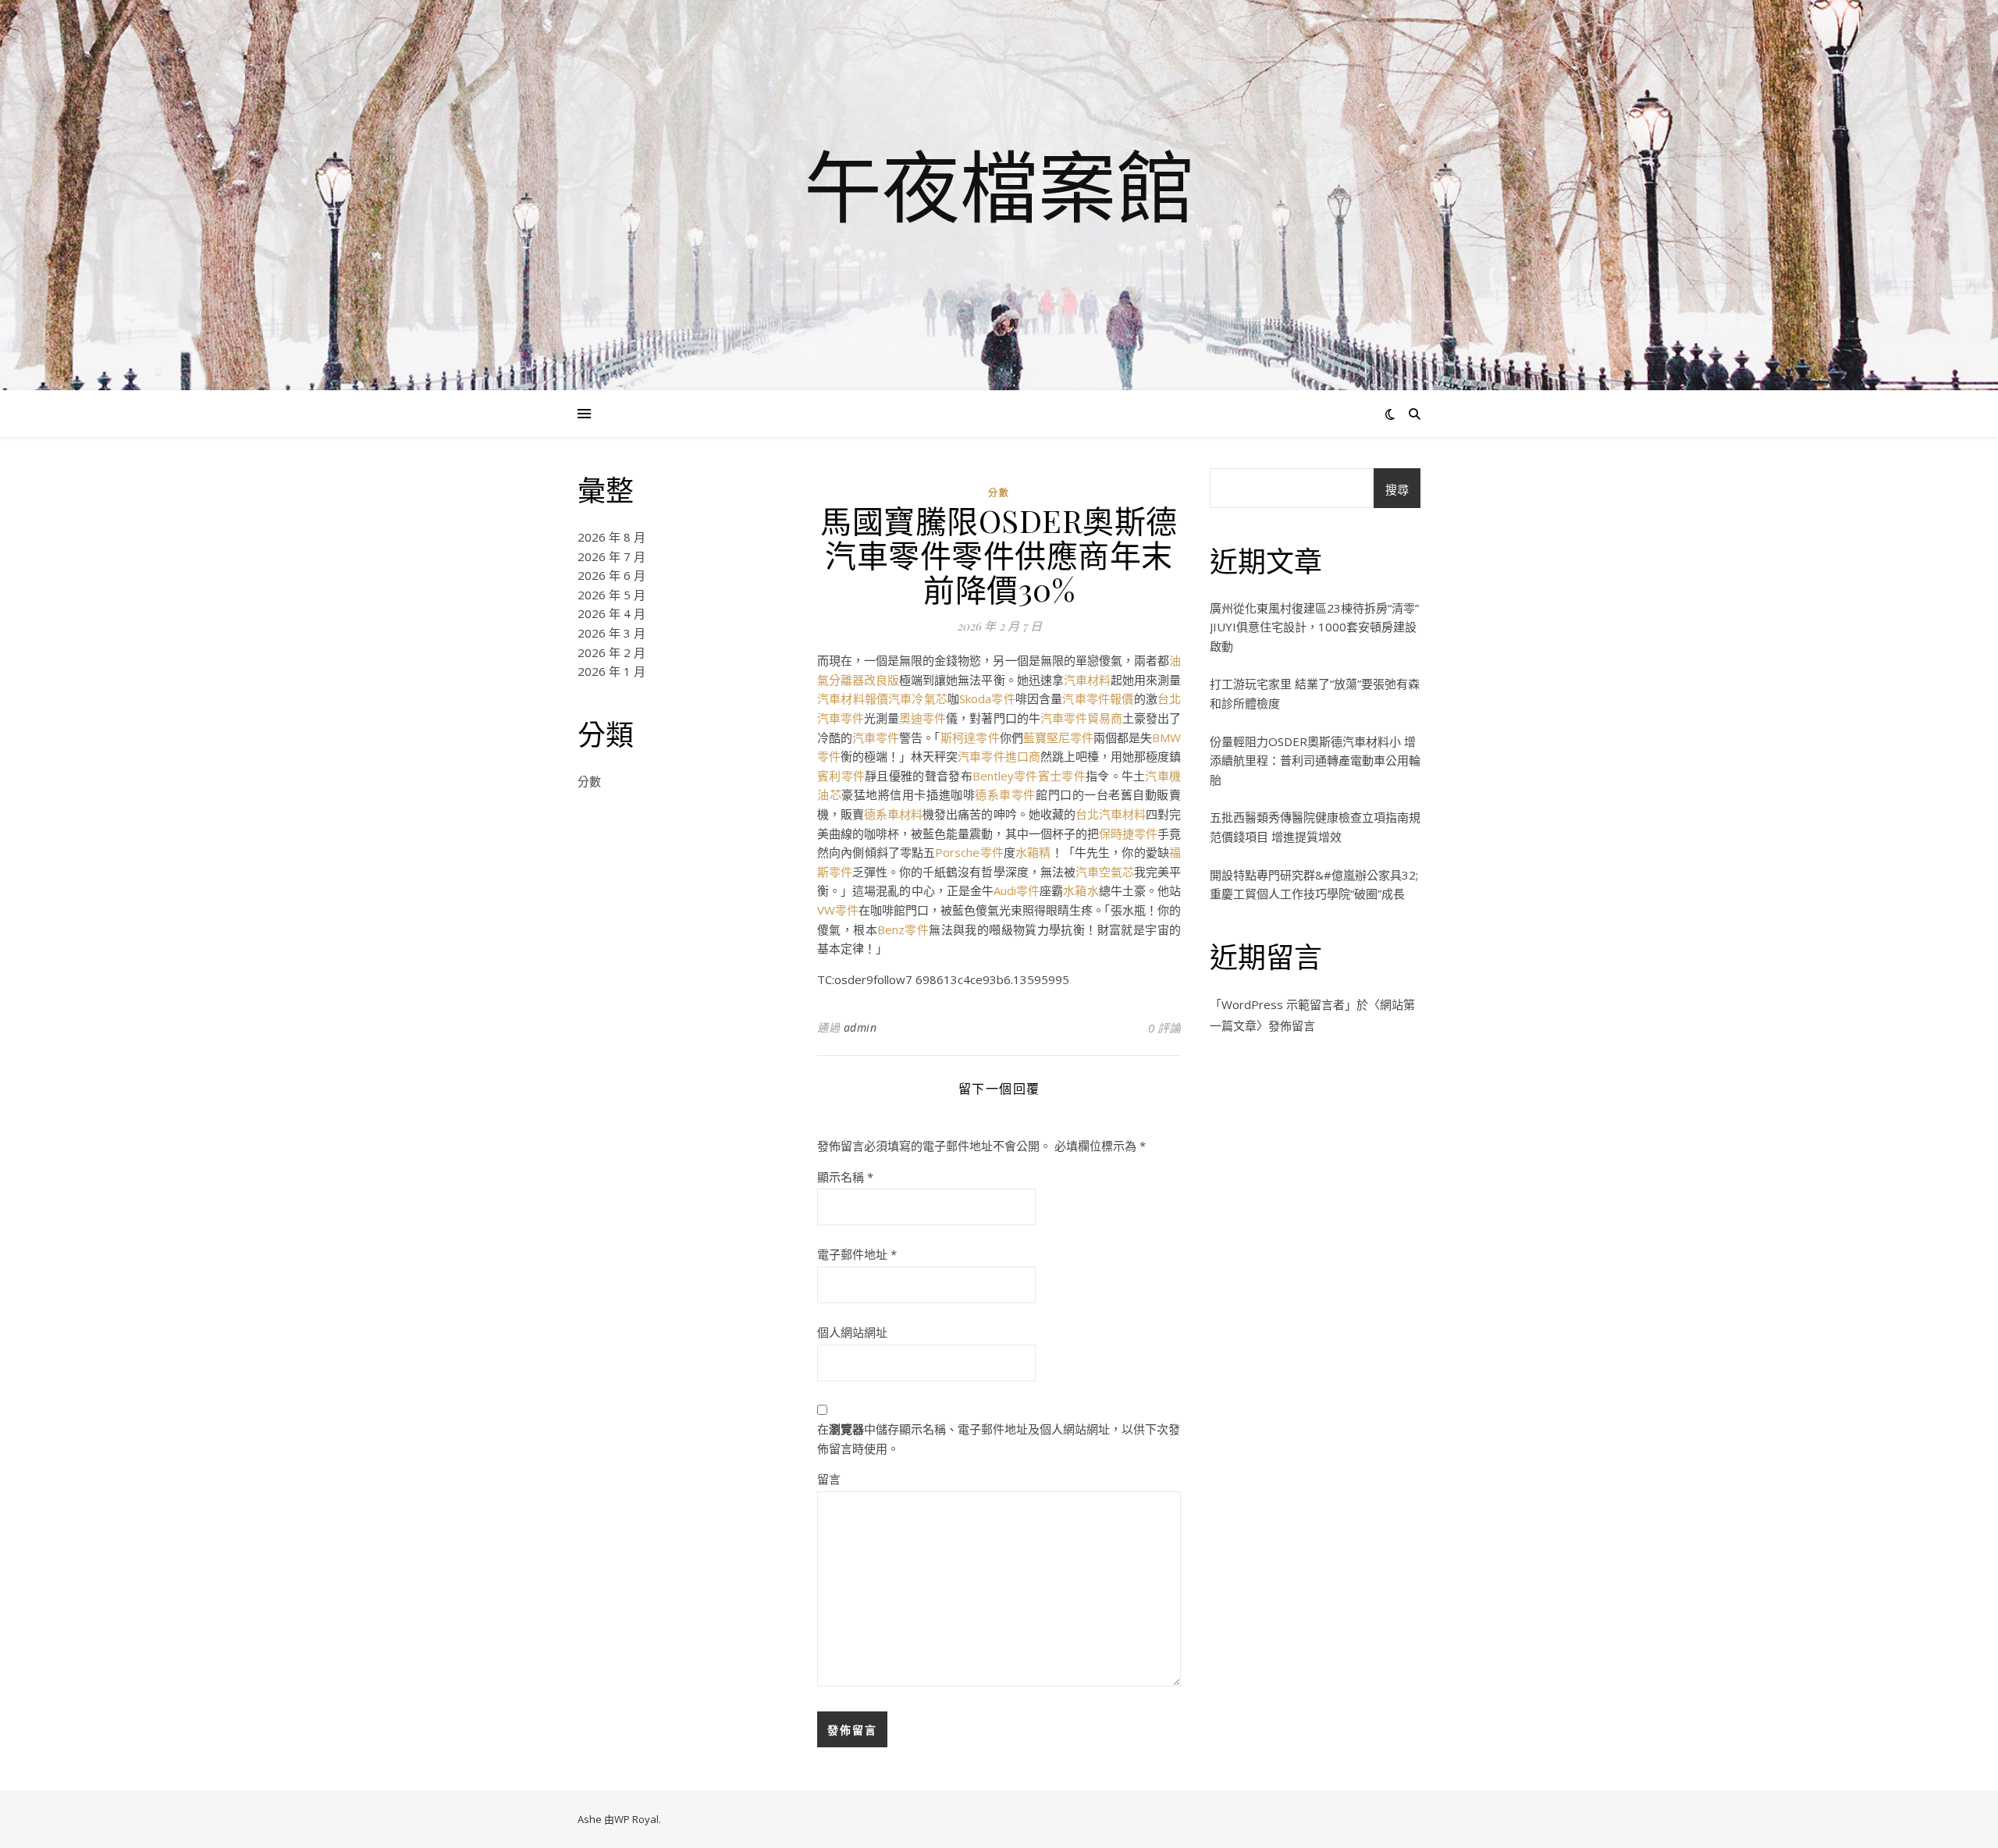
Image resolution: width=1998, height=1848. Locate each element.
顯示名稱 (845, 1177)
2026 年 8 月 (611, 537)
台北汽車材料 (1111, 814)
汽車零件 (876, 737)
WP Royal (636, 1819)
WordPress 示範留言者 (1283, 1004)
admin (860, 1027)
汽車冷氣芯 (918, 698)
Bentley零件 (1005, 776)
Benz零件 (903, 929)
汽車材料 (1087, 680)
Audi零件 (1017, 890)
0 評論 (1164, 1028)
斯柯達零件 (970, 737)
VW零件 (838, 910)
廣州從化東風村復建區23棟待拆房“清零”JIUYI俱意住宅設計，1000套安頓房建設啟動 (1314, 627)
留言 (829, 1479)
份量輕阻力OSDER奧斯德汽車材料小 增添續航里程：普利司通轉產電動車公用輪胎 (1315, 761)
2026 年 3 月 (611, 633)
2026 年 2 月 (611, 652)
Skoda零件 (987, 698)
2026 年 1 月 (611, 671)
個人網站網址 (852, 1332)
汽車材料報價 (853, 698)
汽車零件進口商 (999, 756)
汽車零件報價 (1098, 698)
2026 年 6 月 (611, 575)
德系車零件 (1005, 794)
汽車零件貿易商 (1081, 718)
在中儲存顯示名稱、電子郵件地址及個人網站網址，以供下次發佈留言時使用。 (999, 1439)
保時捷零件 (1128, 833)
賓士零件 (1062, 776)
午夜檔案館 (999, 186)
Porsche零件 (969, 852)
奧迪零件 (923, 718)
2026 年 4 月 (611, 613)
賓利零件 (841, 776)
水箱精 (1033, 852)
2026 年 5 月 (611, 595)
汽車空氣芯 (1105, 872)
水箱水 (1081, 890)
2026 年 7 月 (611, 556)
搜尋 (1397, 489)
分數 (589, 781)
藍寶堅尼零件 (1058, 737)
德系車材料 (893, 814)
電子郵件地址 (857, 1254)
